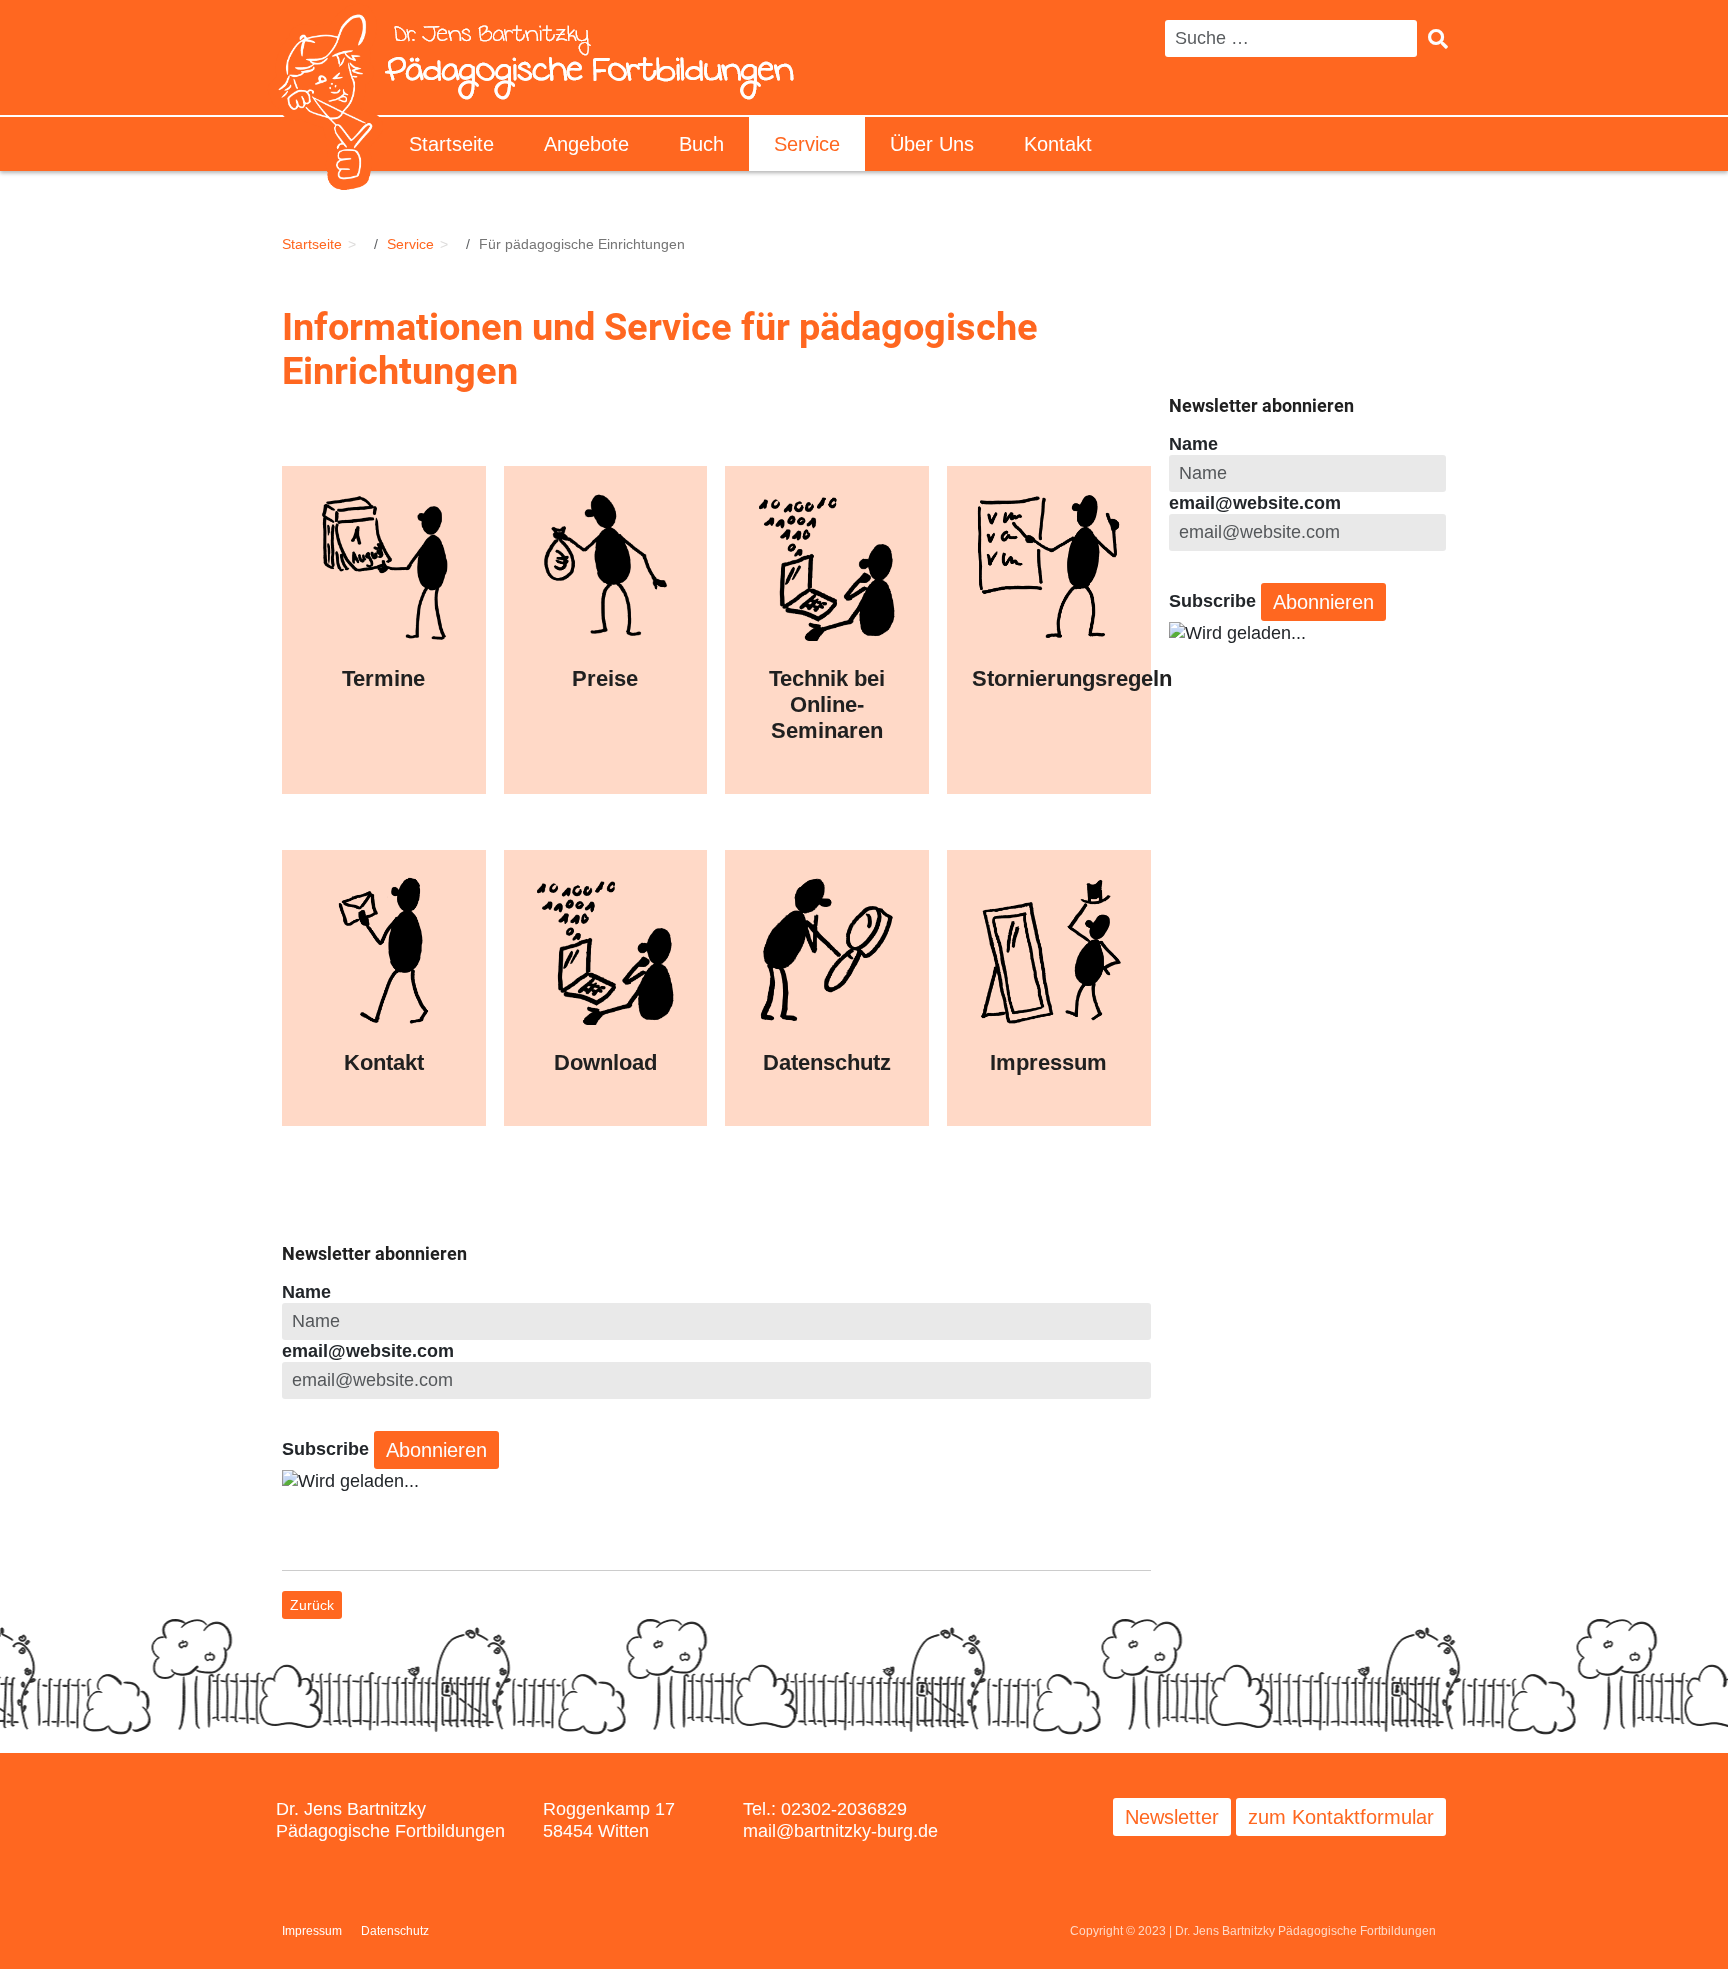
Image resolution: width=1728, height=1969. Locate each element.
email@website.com (368, 1351)
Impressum (312, 1931)
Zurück (312, 1605)
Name (306, 1292)
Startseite (451, 144)
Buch (701, 144)
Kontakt (1058, 144)
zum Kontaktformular (1341, 1817)
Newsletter (1172, 1817)
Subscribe (325, 1449)
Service (807, 144)
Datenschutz (395, 1931)
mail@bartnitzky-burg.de (840, 1831)
